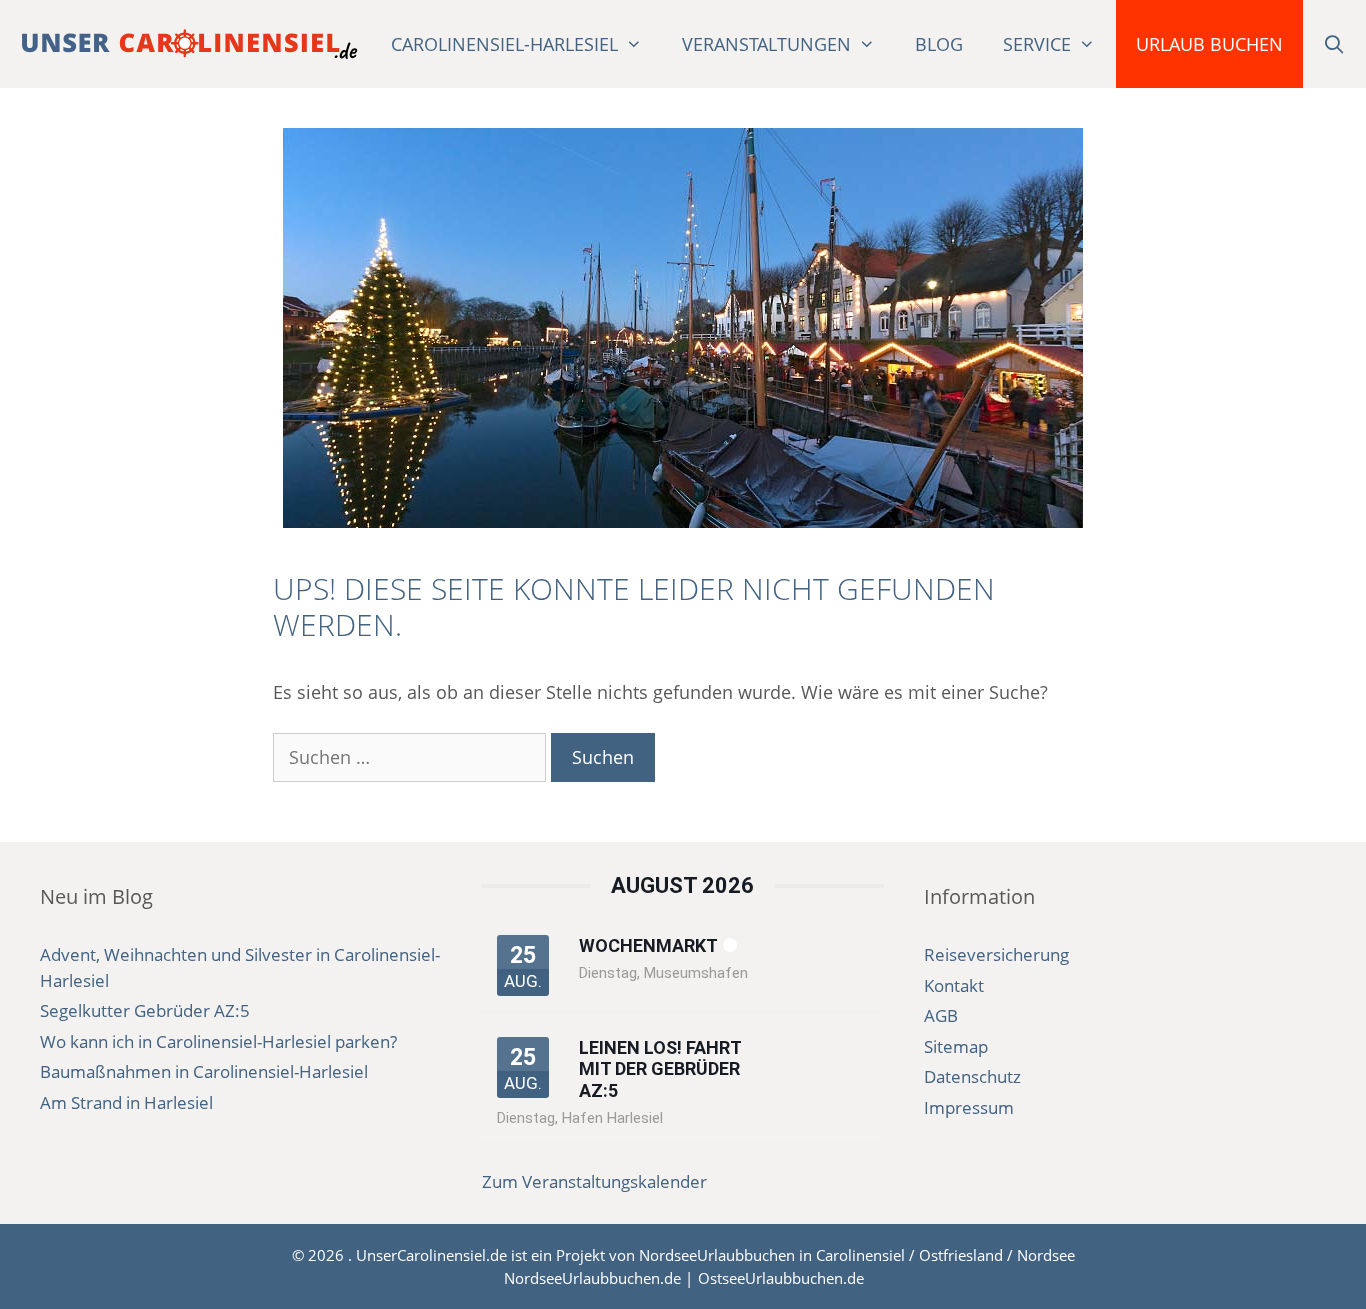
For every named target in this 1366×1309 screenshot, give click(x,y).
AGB (941, 1015)
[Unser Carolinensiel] (190, 44)
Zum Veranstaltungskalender (594, 1181)
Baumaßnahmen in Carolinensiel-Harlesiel (204, 1071)
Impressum (969, 1107)
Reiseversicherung (996, 954)
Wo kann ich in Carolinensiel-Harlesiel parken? (218, 1041)
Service (1037, 44)
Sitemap (956, 1046)
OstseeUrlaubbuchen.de (781, 1278)
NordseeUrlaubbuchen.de (592, 1278)
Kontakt (954, 985)
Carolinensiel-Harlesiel (504, 44)
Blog (939, 44)
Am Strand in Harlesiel (126, 1102)
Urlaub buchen (1209, 44)
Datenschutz (972, 1076)
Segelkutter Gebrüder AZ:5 (145, 1010)
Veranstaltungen (766, 44)
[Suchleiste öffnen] (1334, 44)
